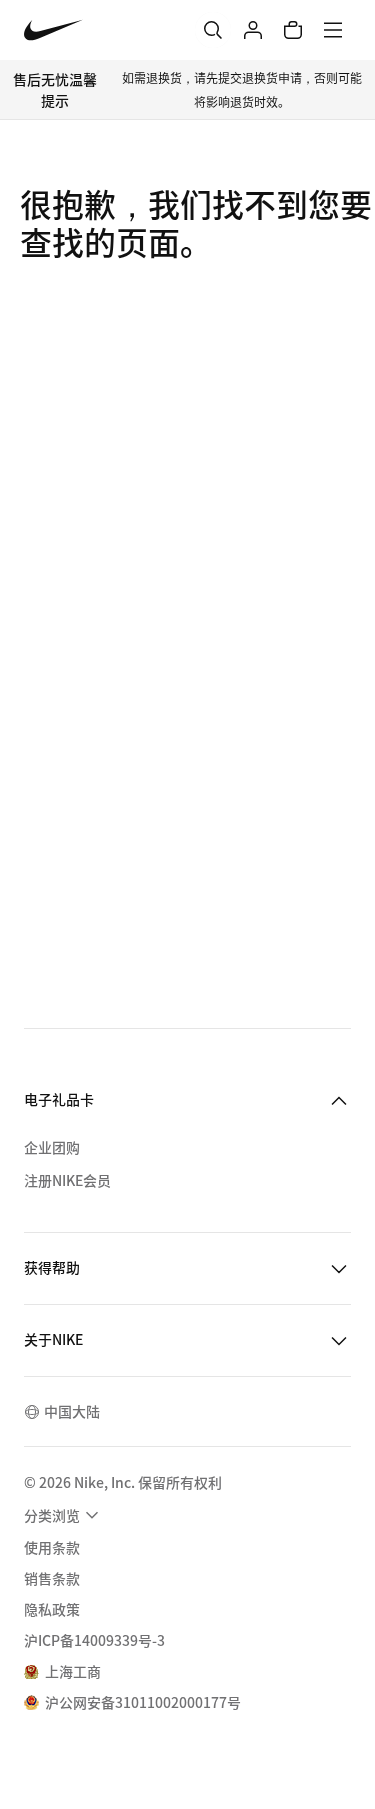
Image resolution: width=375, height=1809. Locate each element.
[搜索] (213, 30)
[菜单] (333, 30)
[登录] (253, 30)
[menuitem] (64, 1515)
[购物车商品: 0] (293, 30)
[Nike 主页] (53, 30)
